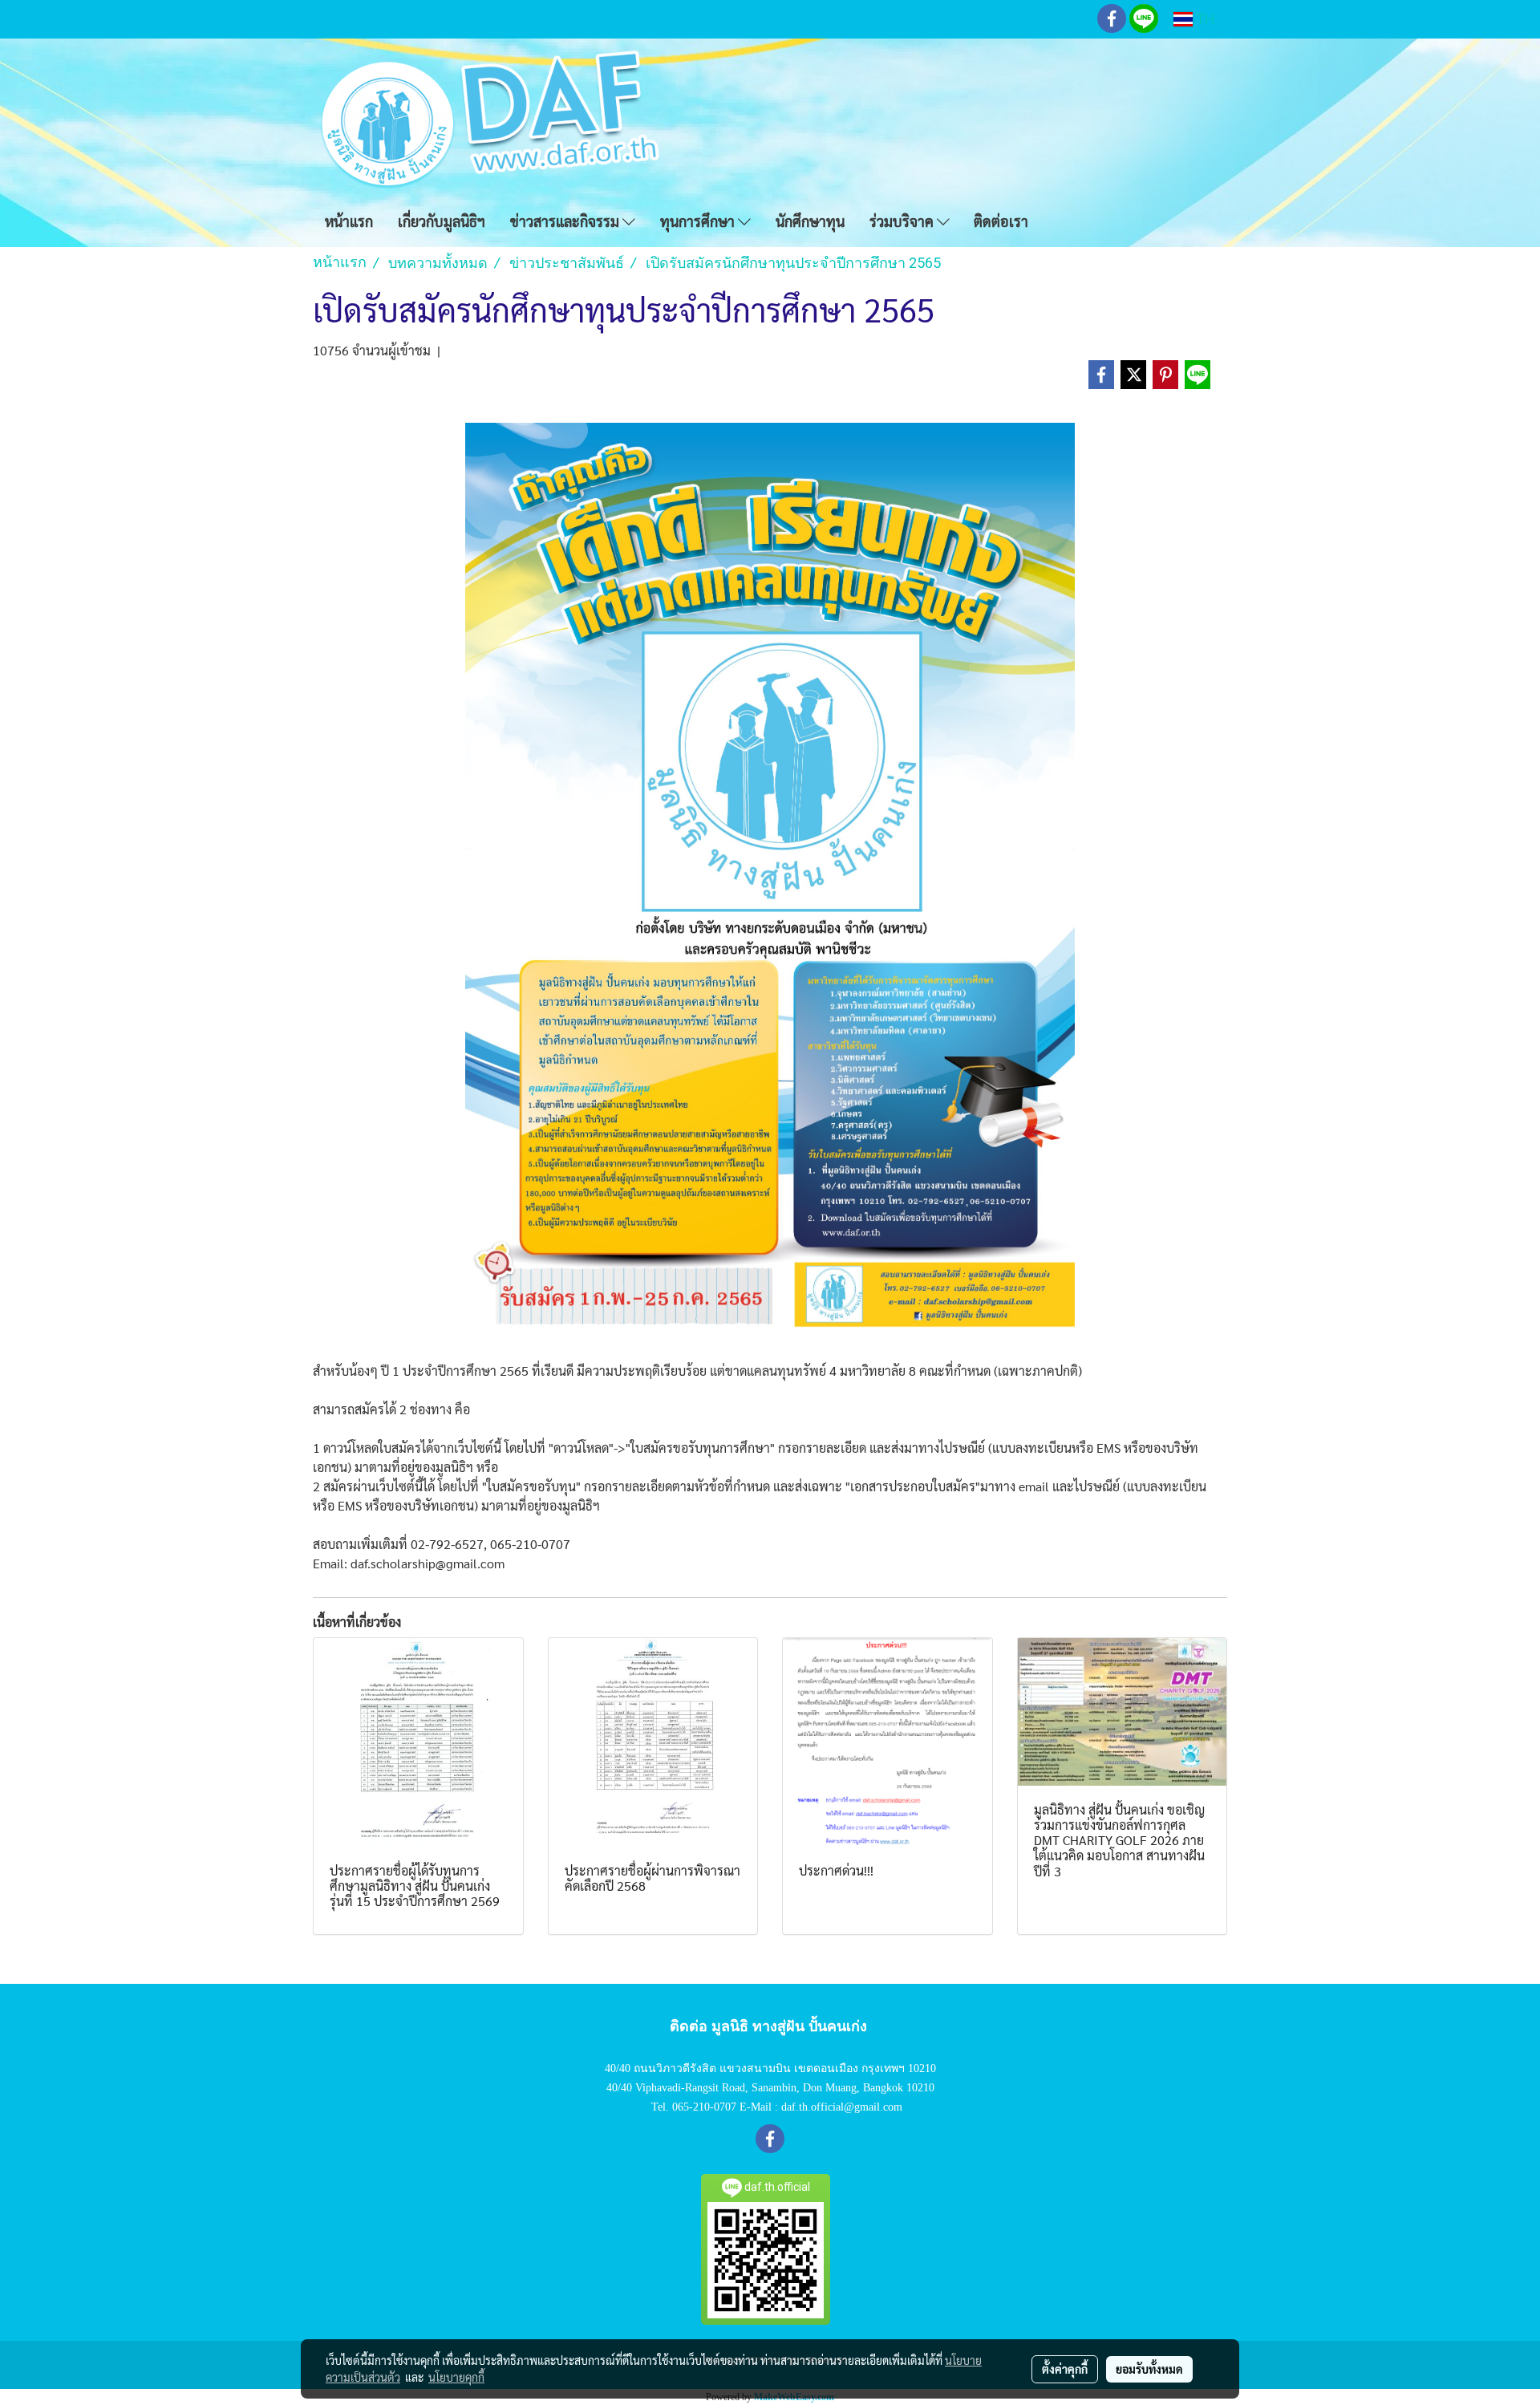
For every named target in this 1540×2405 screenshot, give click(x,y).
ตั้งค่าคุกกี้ (1065, 2369)
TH (1204, 19)
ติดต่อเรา (1001, 221)
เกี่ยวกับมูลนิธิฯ (442, 221)
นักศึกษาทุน (810, 221)
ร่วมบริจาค (903, 221)
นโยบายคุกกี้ (456, 2377)
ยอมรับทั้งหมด (1149, 2369)
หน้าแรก (349, 221)
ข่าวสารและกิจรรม (566, 221)
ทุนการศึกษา (699, 221)
